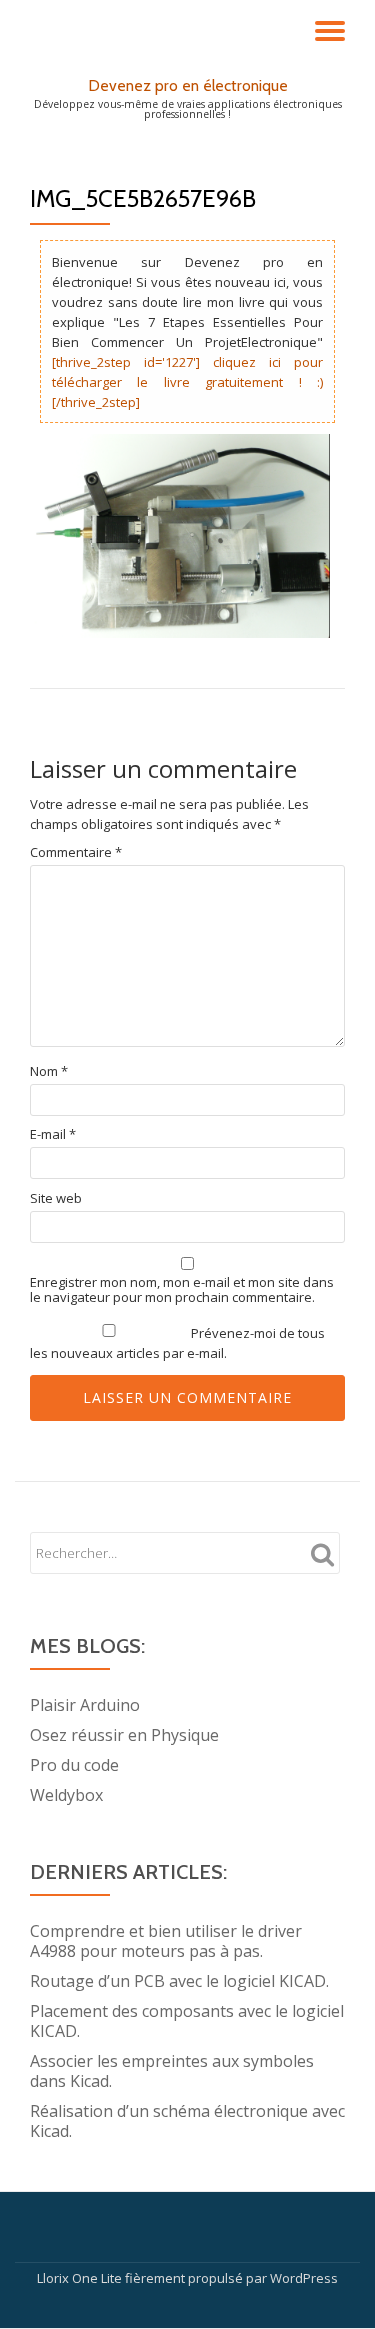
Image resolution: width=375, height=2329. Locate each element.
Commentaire (76, 852)
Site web (56, 1198)
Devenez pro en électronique (188, 85)
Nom (49, 1071)
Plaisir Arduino (85, 1705)
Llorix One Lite (81, 2278)
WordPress (304, 2278)
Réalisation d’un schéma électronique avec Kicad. (187, 2121)
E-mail (53, 1134)
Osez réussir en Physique (124, 1735)
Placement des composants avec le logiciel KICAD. (187, 2021)
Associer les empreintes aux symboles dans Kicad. (172, 2071)
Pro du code (74, 1765)
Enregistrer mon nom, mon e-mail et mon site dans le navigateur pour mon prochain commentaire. (182, 1290)
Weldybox (66, 1795)
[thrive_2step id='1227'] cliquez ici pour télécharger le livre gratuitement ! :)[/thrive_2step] (187, 382)
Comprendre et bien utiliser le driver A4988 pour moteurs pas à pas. (166, 1941)
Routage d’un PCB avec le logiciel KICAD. (179, 1981)
